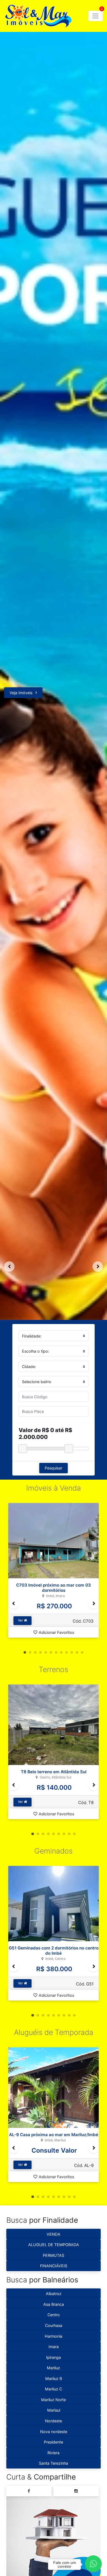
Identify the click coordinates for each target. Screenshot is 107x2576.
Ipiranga (54, 2357)
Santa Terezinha (54, 2463)
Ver (21, 1620)
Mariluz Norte (54, 2400)
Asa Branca (54, 2304)
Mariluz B (54, 2378)
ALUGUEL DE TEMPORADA (54, 2245)
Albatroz (54, 2294)
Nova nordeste (54, 2432)
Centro (54, 2315)
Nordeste (54, 2421)
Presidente (54, 2442)
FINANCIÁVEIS (54, 2266)
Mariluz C (54, 2389)
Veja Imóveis (21, 693)
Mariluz (54, 2368)
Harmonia (54, 2336)
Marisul (54, 2410)
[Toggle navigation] (96, 16)
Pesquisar (54, 1468)
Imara (54, 2347)
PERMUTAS (54, 2255)
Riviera (54, 2453)
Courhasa (54, 2325)
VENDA (54, 2234)
